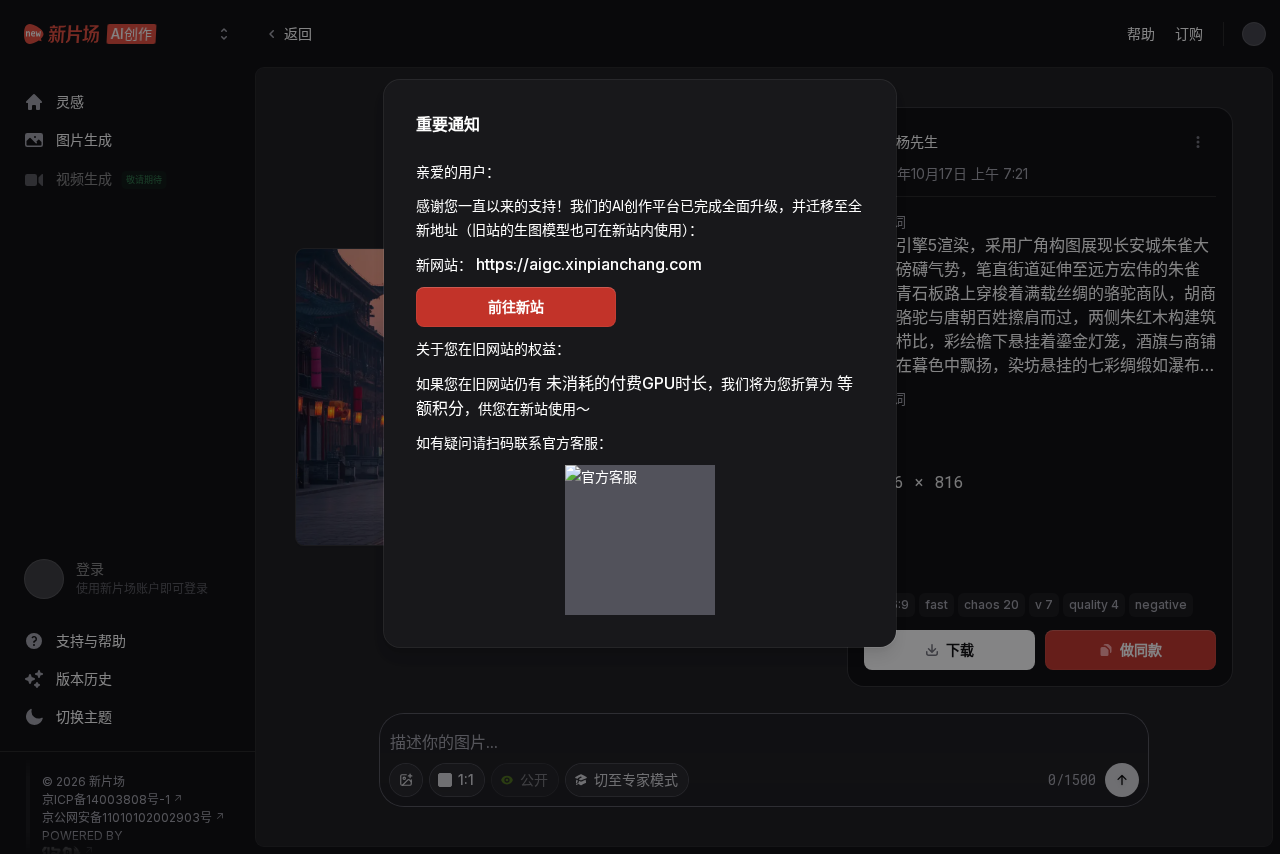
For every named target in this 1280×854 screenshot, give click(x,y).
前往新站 (516, 306)
